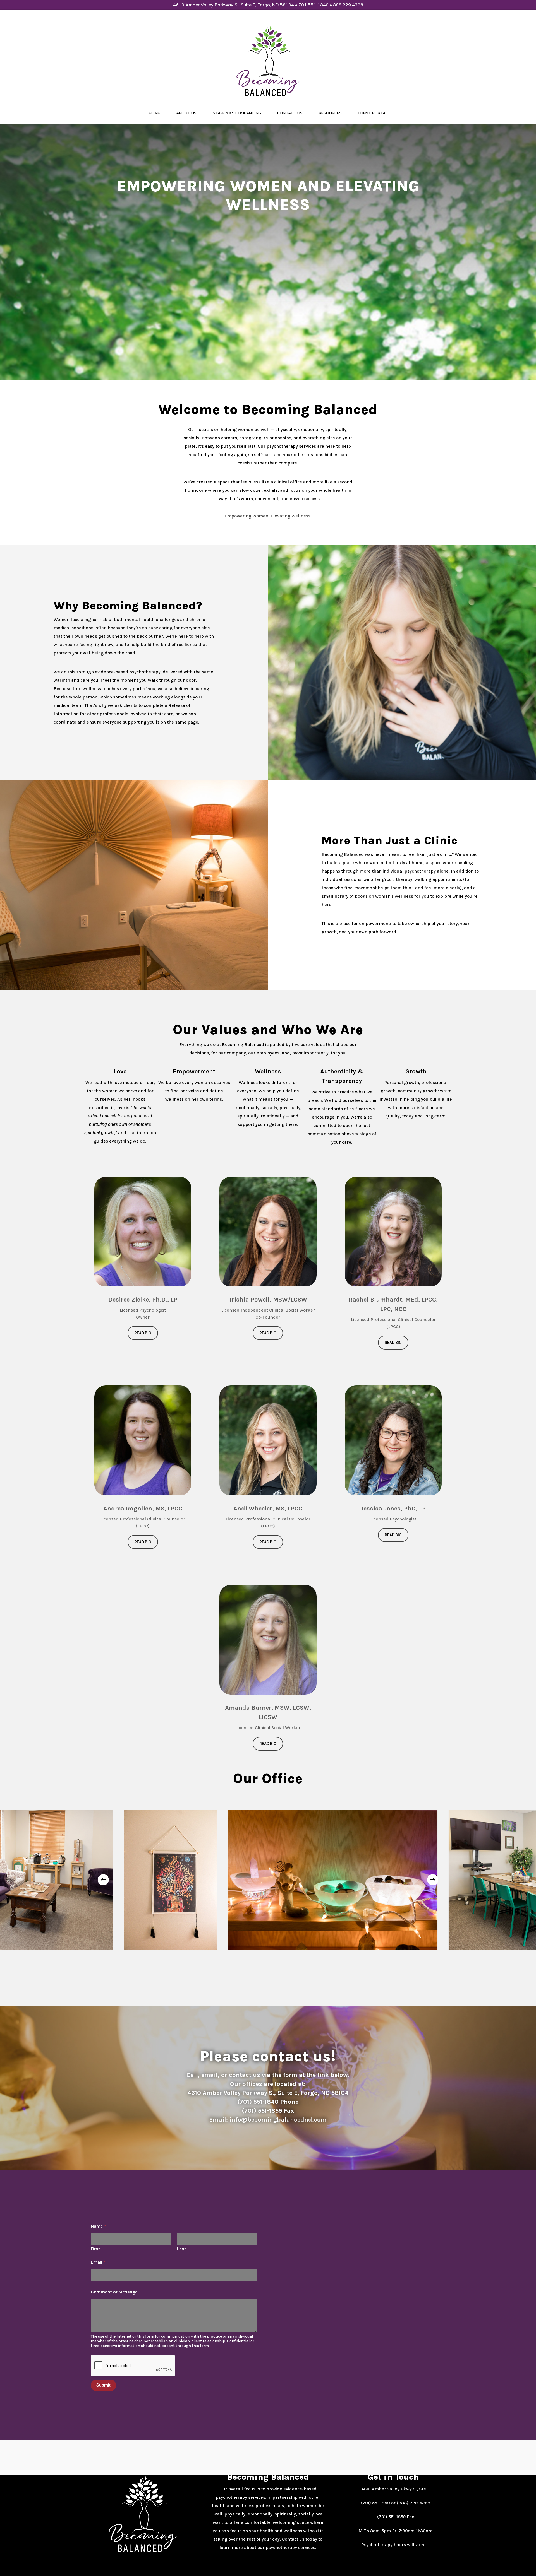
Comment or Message (114, 2292)
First (95, 2249)
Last (182, 2249)
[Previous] (103, 1880)
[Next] (433, 1880)
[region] (268, 1880)
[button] (143, 1333)
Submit (103, 2385)
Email (98, 2262)
